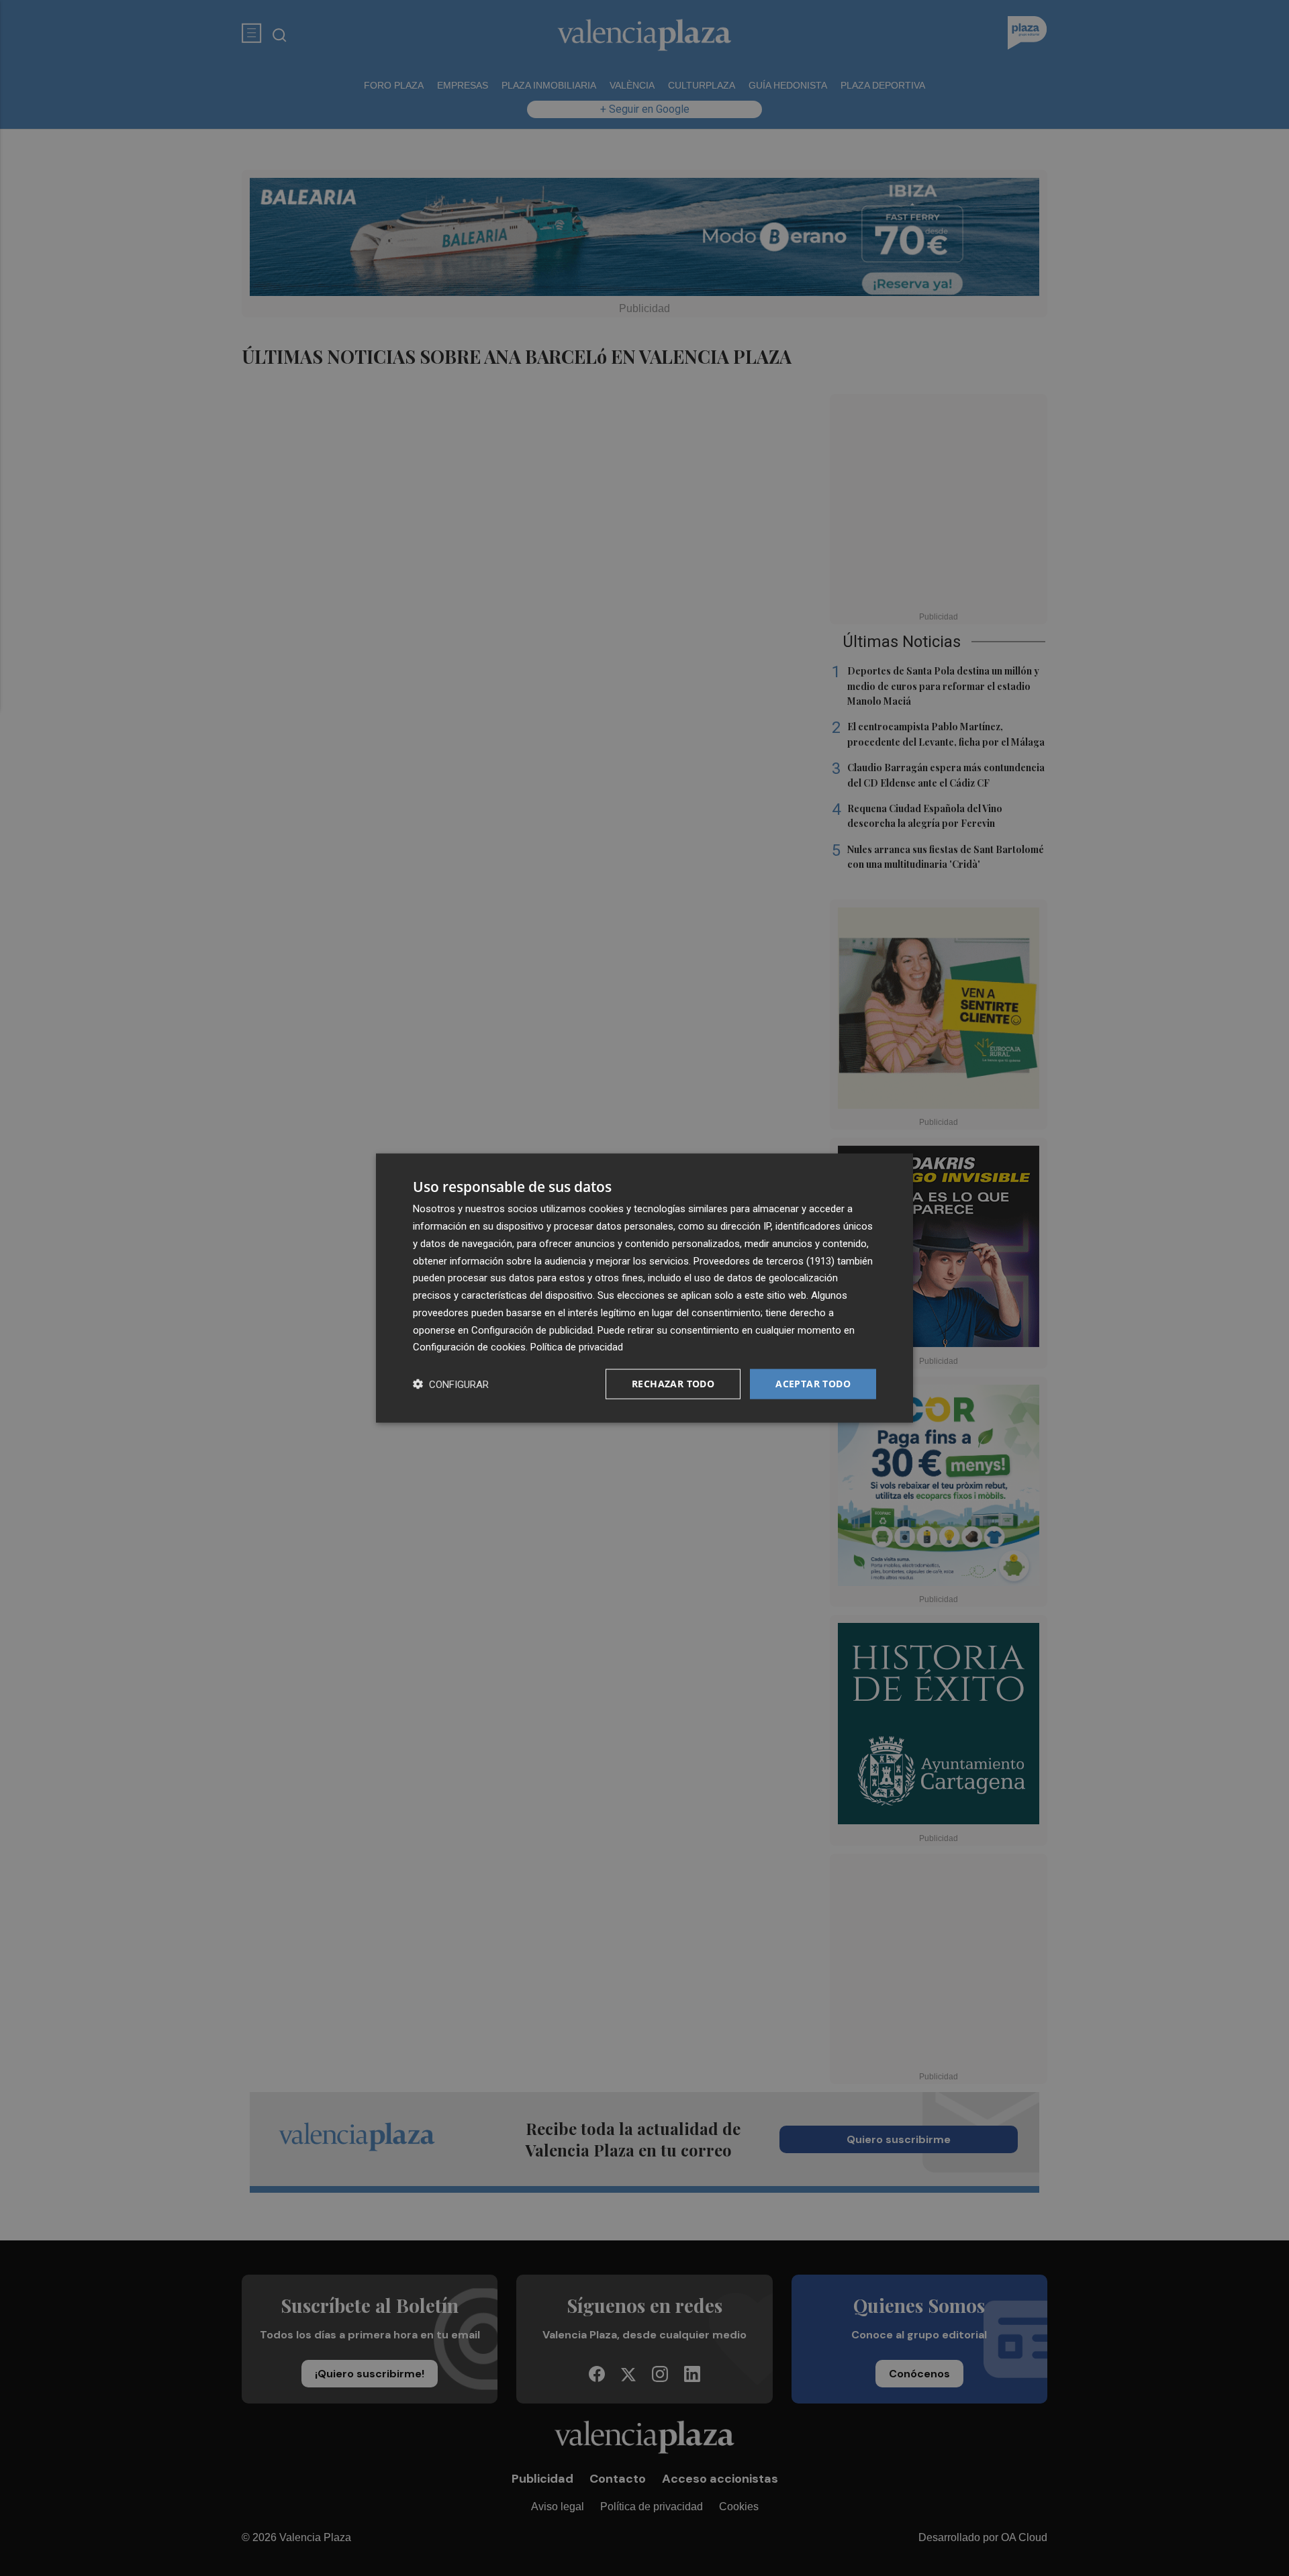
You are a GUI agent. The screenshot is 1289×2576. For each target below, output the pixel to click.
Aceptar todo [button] (813, 1384)
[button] (451, 1384)
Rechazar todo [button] (673, 1384)
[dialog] (644, 1288)
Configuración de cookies (469, 1347)
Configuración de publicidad (532, 1330)
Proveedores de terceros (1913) (764, 1260)
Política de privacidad (577, 1347)
